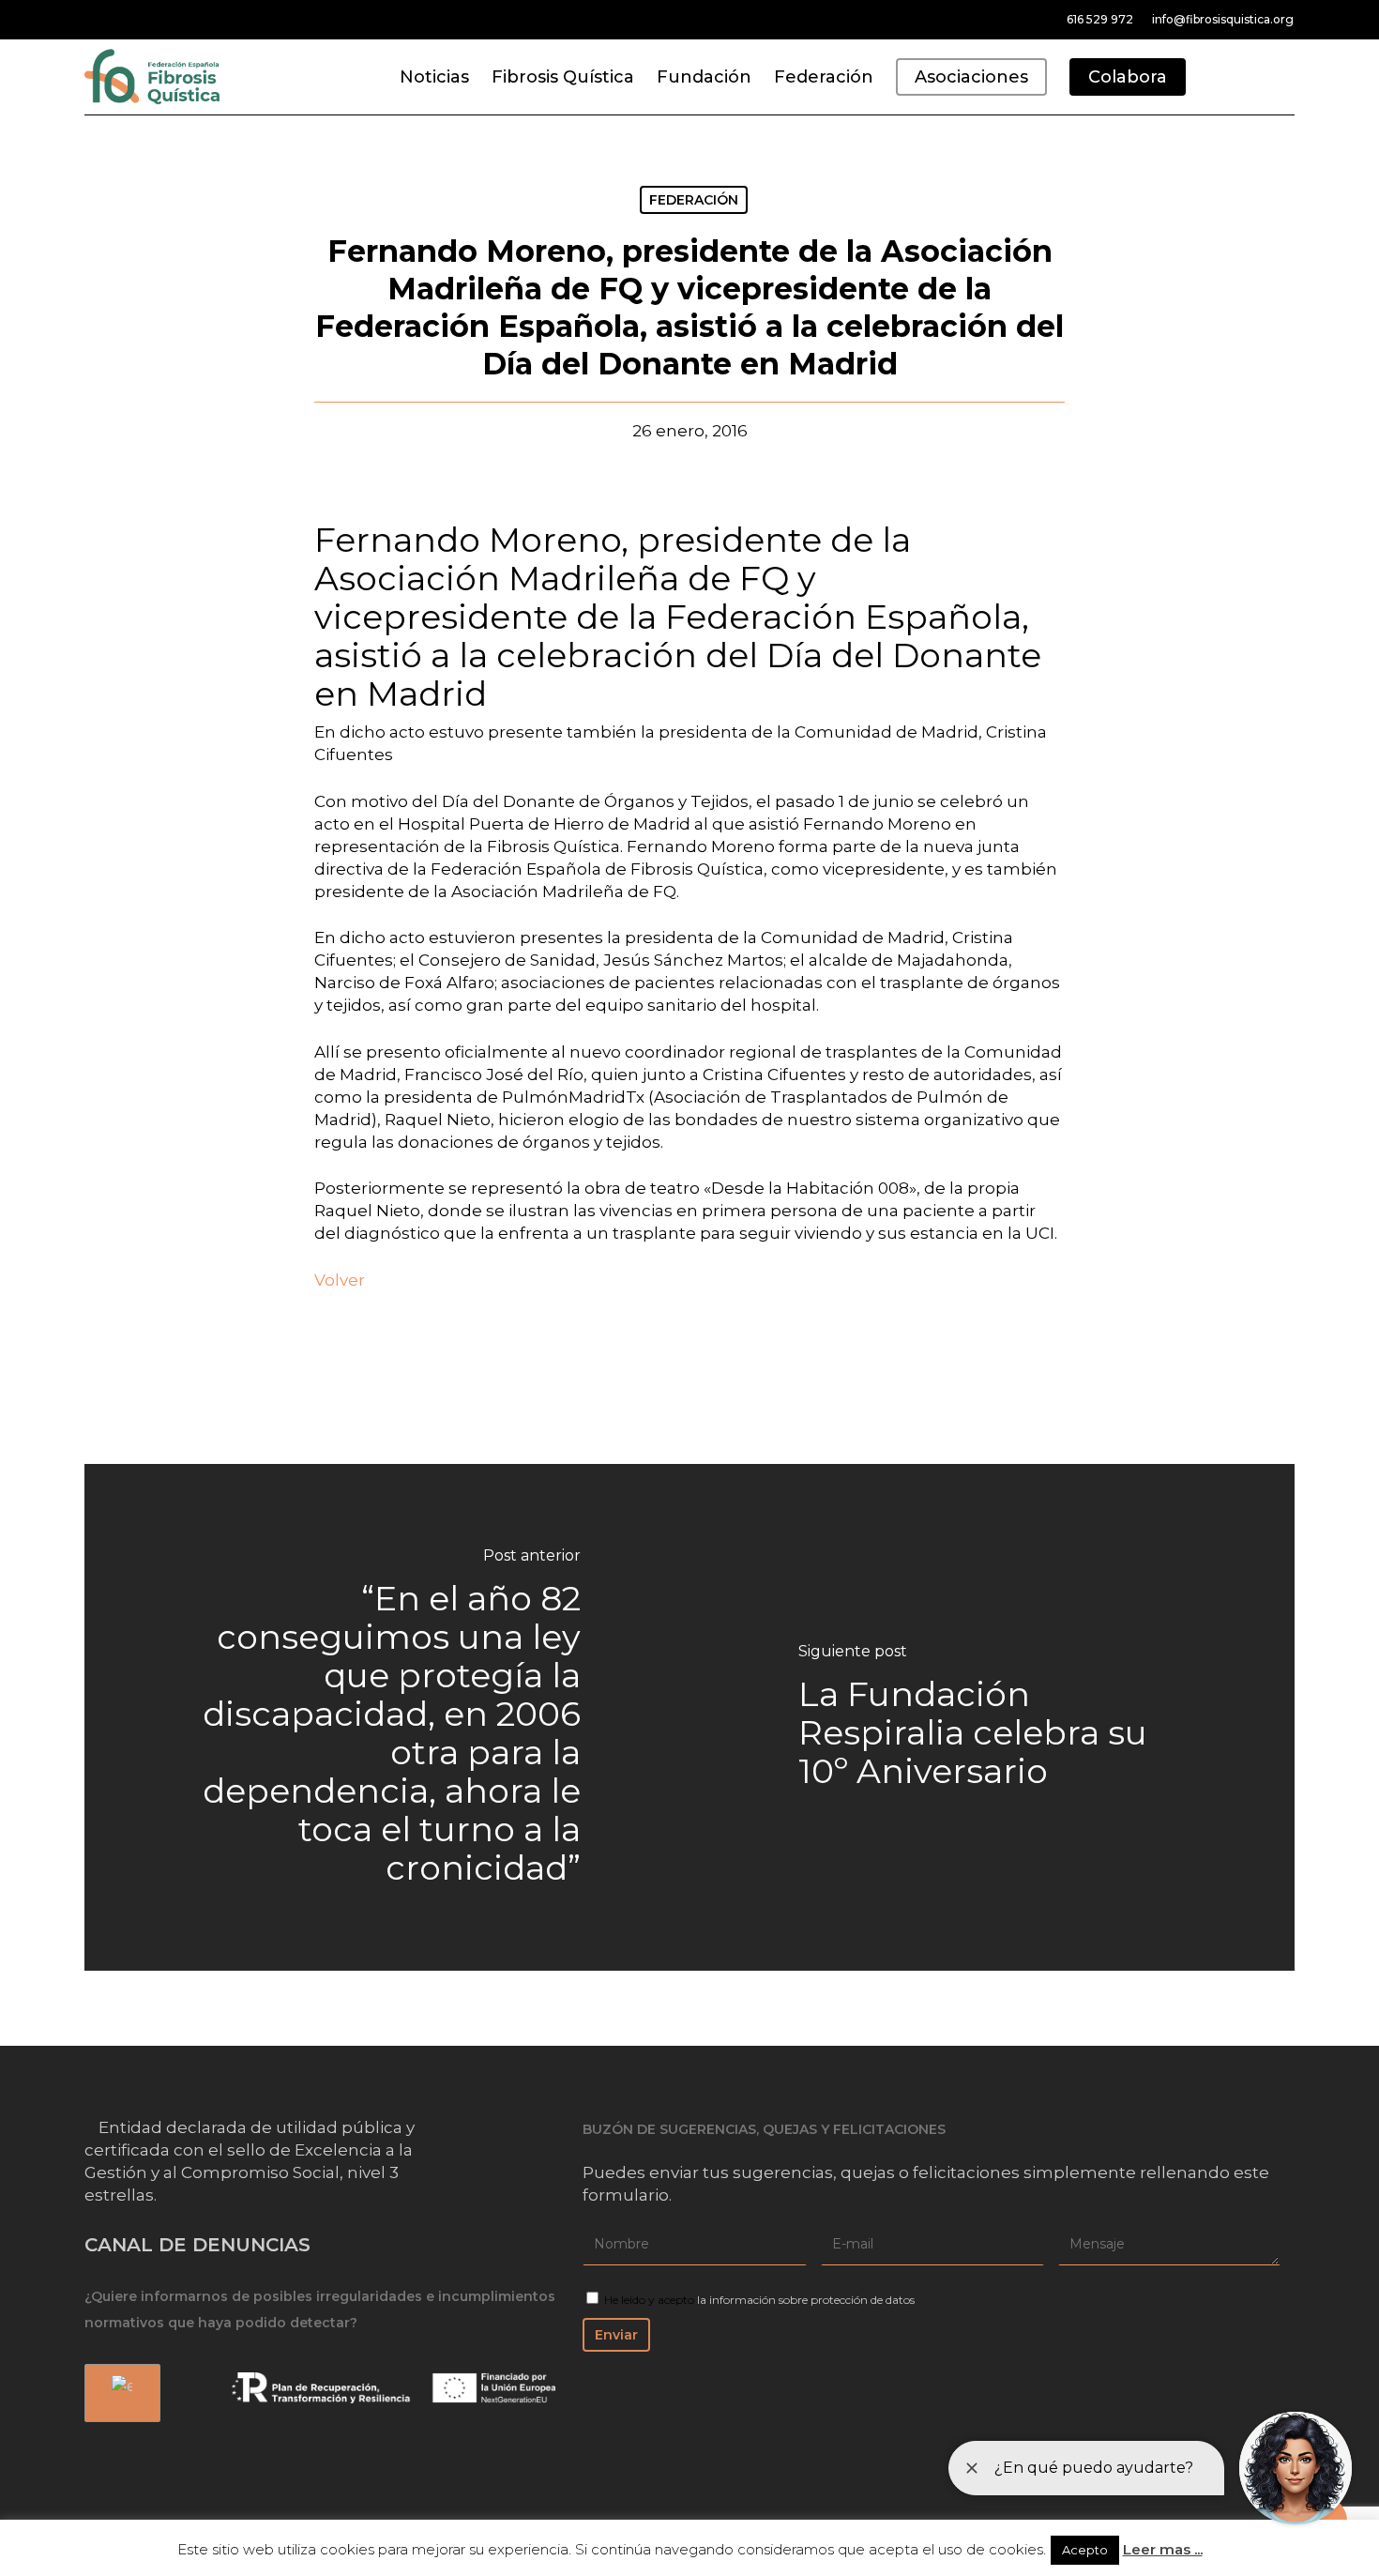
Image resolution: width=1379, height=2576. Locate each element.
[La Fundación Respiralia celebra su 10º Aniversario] (992, 1718)
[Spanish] (119, 2393)
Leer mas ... (1163, 2549)
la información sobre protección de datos (806, 2300)
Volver (340, 1280)
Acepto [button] (1085, 2550)
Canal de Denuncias (197, 2245)
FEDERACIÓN (694, 200)
